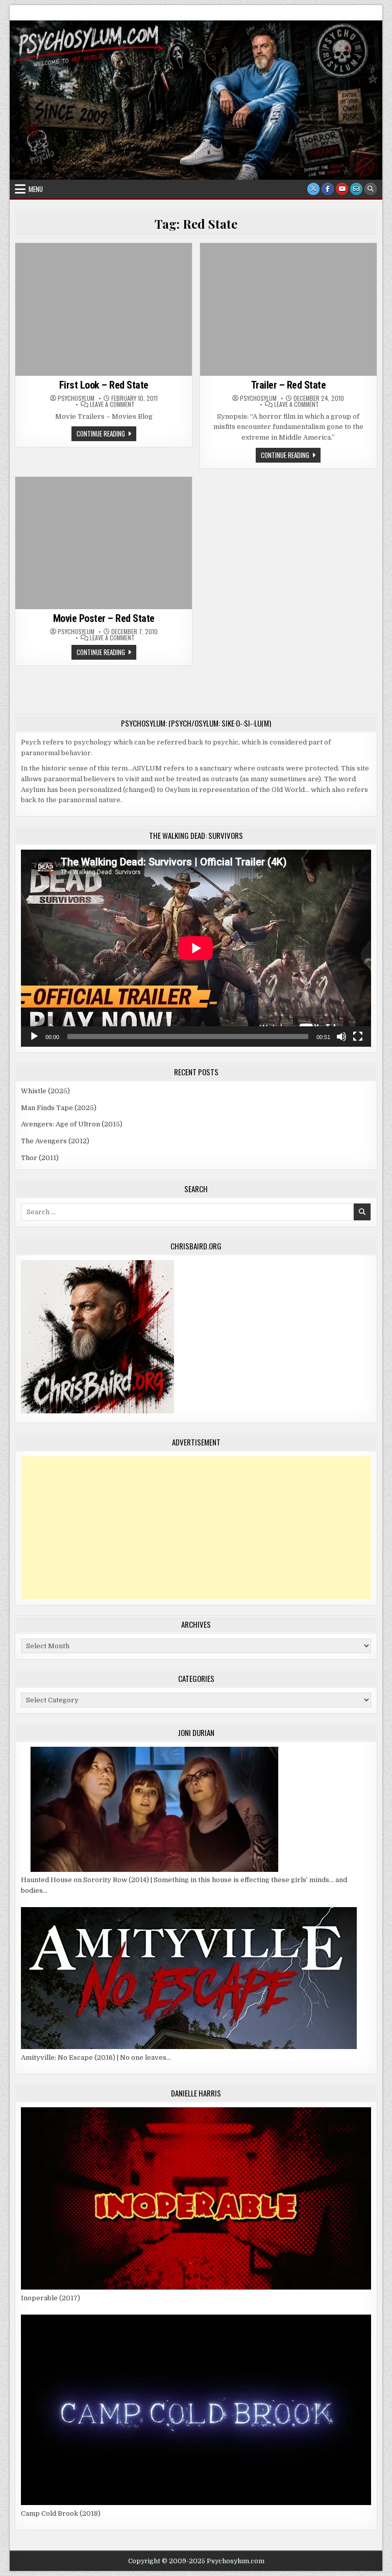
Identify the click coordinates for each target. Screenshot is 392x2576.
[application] (196, 948)
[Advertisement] (196, 1528)
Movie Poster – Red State (104, 618)
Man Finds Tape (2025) (59, 1108)
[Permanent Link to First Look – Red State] (104, 309)
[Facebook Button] (328, 189)
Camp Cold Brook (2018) (61, 2513)
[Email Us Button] (356, 189)
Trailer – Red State (289, 385)
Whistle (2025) (45, 1091)
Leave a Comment (112, 404)
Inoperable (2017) (51, 2298)
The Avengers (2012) (55, 1141)
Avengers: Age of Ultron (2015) (72, 1124)
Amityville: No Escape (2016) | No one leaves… (96, 2057)
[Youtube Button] (342, 189)
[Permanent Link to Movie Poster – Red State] (104, 543)
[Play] (34, 1037)
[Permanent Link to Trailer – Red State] (288, 309)
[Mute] (341, 1037)
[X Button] (313, 189)
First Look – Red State (104, 385)
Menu (36, 189)
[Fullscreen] (358, 1037)
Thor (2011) (40, 1158)
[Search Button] (371, 189)
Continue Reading (106, 435)
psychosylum (76, 398)
